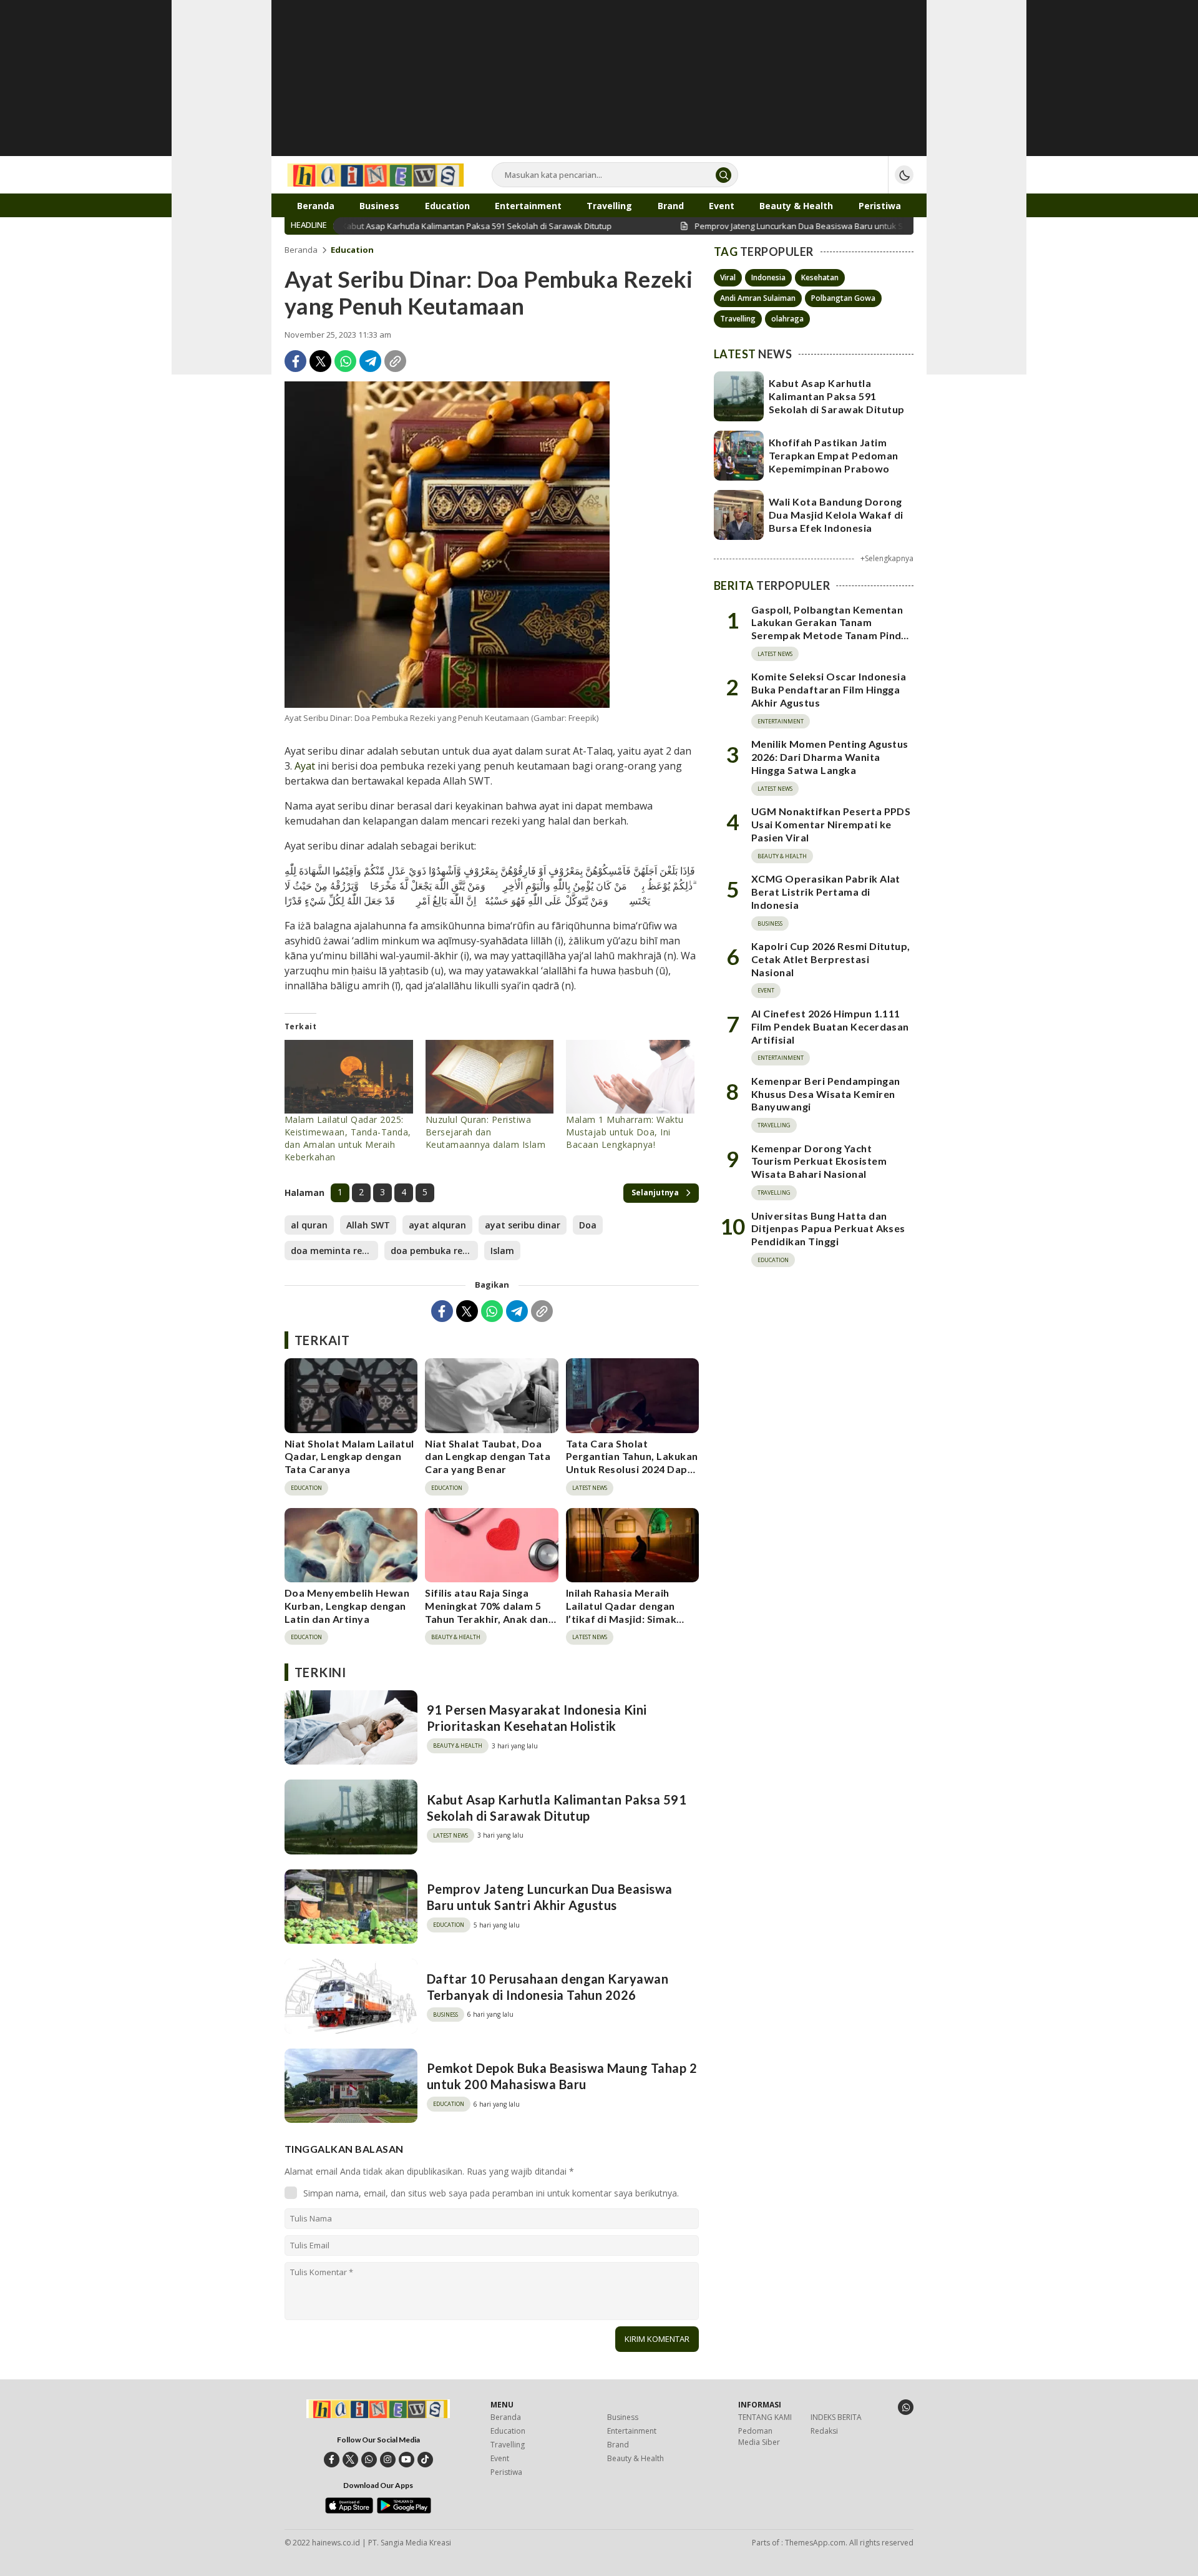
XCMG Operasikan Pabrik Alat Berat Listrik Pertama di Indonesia (826, 892)
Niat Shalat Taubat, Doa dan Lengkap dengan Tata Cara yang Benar (488, 1457)
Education (352, 250)
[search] (723, 175)
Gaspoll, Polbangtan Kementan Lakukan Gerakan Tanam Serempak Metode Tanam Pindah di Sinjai (832, 629)
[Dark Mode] (904, 175)
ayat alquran (437, 1225)
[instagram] (388, 2460)
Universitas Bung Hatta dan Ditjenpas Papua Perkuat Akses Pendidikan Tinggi (828, 1229)
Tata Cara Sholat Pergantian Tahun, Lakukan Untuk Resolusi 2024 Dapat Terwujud (632, 1463)
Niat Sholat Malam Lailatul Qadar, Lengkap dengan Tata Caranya (349, 1457)
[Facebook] (295, 361)
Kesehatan (820, 277)
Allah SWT (368, 1225)
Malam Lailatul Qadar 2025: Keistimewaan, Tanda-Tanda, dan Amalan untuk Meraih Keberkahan (348, 1138)
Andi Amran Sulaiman (758, 298)
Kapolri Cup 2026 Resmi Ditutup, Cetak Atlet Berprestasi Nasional (831, 959)
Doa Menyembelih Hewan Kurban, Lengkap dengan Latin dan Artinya (347, 1606)
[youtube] (407, 2460)
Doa (588, 1225)
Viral (728, 277)
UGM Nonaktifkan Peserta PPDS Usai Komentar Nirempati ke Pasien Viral (831, 824)
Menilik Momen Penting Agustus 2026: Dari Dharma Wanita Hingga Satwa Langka (830, 757)
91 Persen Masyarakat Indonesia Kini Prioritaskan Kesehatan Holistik (537, 1718)
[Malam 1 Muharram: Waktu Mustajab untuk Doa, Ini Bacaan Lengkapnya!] (630, 1077)
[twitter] (350, 2460)
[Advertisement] (599, 87)
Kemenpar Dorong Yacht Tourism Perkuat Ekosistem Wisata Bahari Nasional (819, 1161)
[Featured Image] (447, 545)
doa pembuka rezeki (434, 1251)
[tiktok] (425, 2460)
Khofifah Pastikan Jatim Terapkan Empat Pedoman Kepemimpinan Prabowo (834, 455)
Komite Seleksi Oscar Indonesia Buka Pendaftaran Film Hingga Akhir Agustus (829, 689)
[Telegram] (370, 361)
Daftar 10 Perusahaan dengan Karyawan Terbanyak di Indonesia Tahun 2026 (548, 1987)
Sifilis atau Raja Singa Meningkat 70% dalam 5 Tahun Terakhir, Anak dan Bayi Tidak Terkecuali (487, 1612)
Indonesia (768, 277)
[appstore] (349, 2510)
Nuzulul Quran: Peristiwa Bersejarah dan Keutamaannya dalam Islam (486, 1132)
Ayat (305, 766)
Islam (502, 1251)
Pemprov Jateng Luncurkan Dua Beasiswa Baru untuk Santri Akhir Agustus (550, 1897)
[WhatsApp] (345, 361)
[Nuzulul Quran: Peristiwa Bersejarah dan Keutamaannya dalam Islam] (490, 1077)
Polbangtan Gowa (843, 298)
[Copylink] (395, 361)
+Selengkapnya (887, 558)
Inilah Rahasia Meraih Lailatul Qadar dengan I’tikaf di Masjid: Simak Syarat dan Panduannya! (626, 1612)
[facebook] (332, 2460)
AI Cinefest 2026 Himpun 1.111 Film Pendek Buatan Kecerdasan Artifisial (830, 1026)
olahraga (787, 319)
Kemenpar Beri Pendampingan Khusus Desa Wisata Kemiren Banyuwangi (825, 1094)
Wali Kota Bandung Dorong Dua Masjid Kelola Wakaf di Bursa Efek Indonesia (836, 515)
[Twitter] (320, 361)
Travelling (738, 319)
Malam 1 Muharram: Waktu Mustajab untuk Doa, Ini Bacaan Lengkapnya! (625, 1132)
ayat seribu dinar (523, 1225)
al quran (309, 1225)
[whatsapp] (369, 2460)
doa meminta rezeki (334, 1251)
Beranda (301, 250)
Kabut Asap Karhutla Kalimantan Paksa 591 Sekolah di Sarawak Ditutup (557, 1808)
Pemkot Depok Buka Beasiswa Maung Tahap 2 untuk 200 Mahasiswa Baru (562, 2076)
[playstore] (404, 2510)
